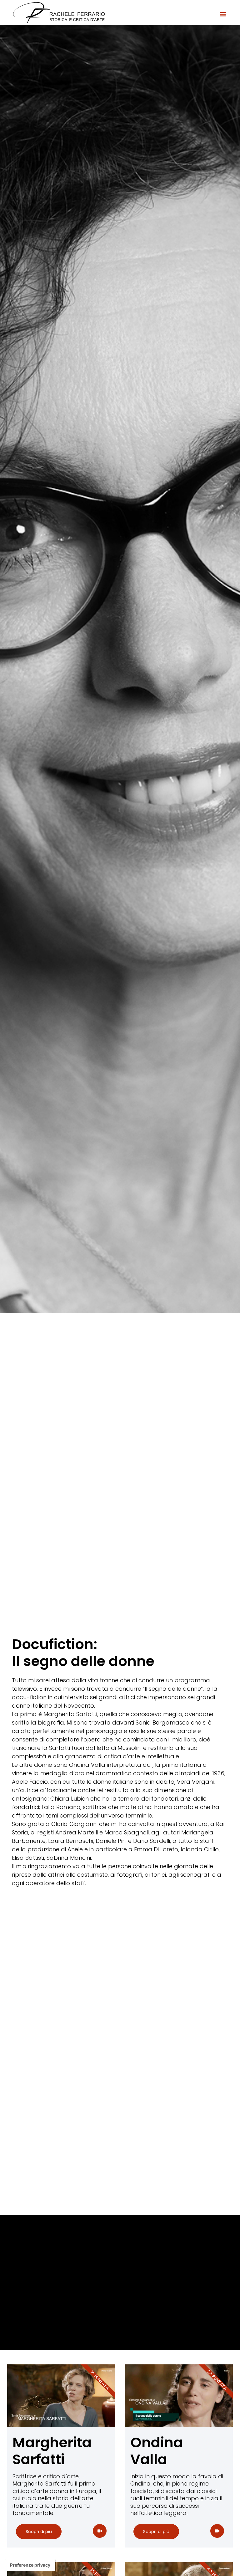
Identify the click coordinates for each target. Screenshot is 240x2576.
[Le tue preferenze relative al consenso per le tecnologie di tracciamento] (30, 2565)
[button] (223, 14)
